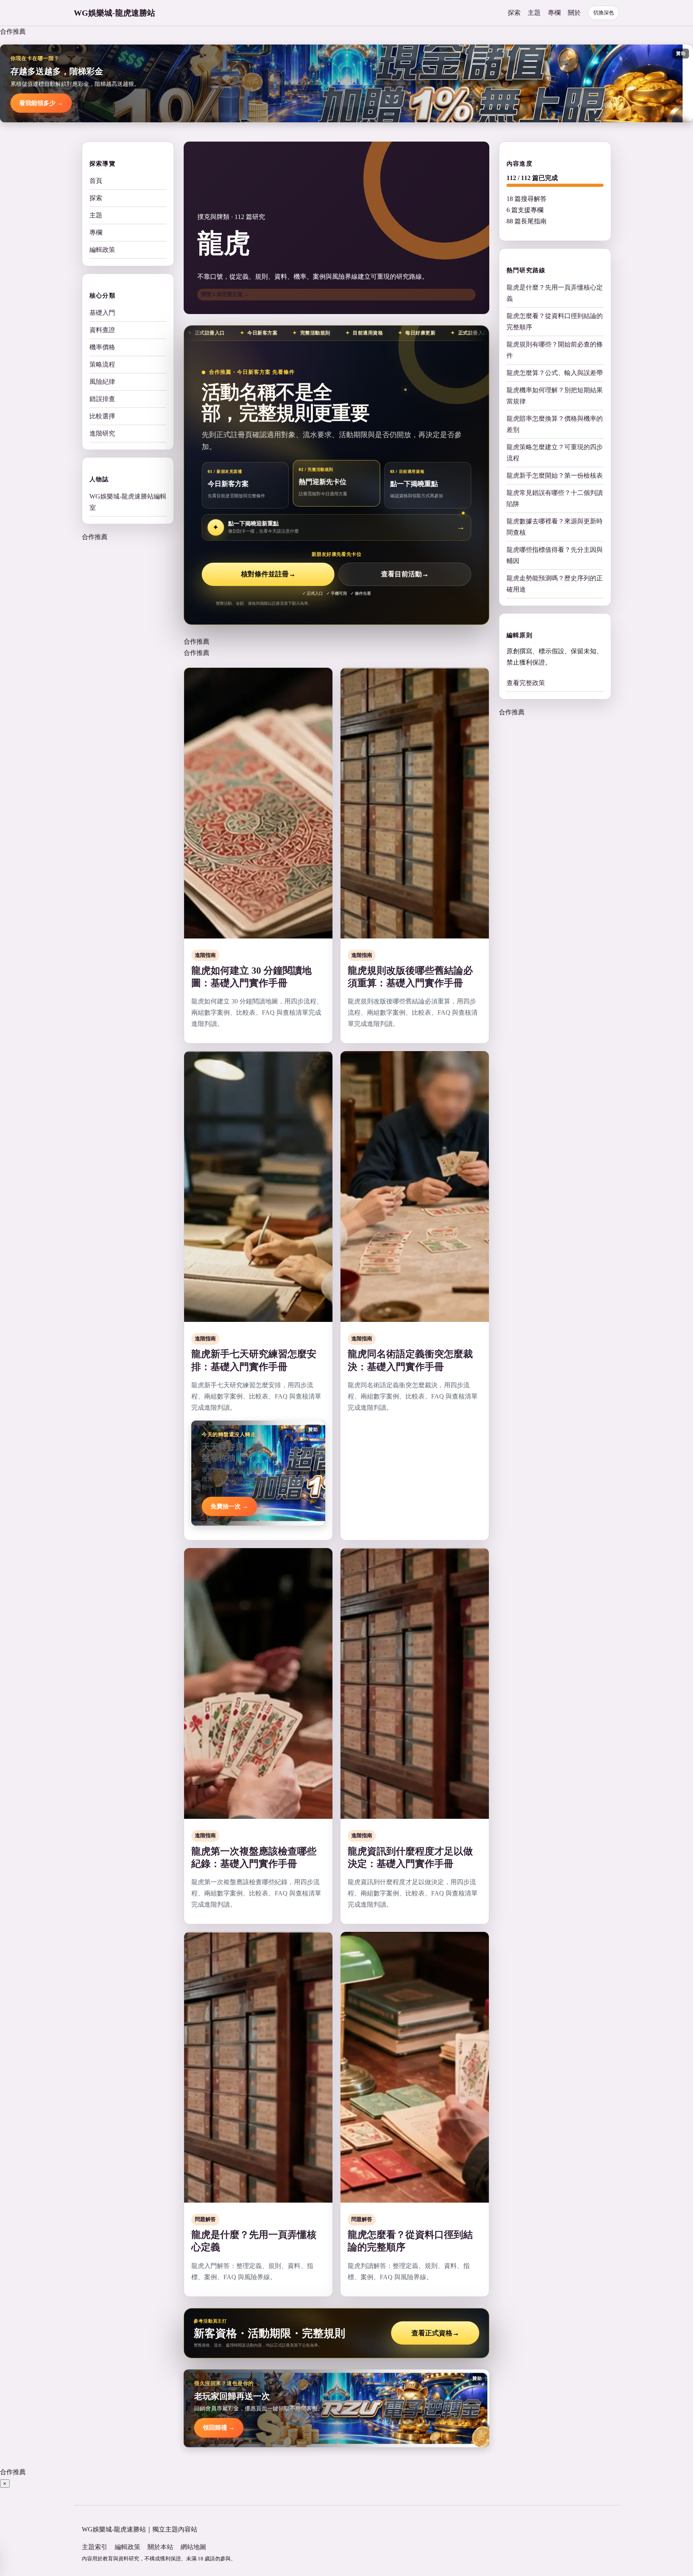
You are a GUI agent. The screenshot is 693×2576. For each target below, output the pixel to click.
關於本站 (160, 2547)
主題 (534, 13)
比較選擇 (102, 416)
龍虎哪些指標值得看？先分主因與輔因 (555, 555)
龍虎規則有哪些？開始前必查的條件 (555, 350)
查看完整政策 (526, 683)
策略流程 (102, 364)
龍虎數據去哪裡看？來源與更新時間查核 (555, 527)
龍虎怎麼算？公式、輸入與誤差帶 (555, 373)
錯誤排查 (102, 399)
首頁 (96, 181)
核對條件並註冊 (268, 574)
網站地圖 (193, 2547)
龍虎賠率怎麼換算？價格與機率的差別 (555, 424)
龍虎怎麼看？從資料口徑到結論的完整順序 (555, 321)
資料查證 (102, 330)
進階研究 (102, 433)
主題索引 (95, 2547)
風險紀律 (102, 382)
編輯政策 (102, 250)
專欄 (554, 13)
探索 (514, 13)
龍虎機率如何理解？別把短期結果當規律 (555, 396)
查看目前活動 (405, 574)
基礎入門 (102, 313)
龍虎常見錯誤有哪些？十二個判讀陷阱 (555, 498)
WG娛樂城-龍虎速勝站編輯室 (128, 502)
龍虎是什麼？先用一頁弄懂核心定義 (555, 293)
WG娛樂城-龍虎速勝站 (114, 13)
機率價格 (102, 347)
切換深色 (604, 13)
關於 (574, 13)
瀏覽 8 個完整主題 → (225, 294)
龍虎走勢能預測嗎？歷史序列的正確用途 (555, 584)
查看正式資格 (435, 2333)
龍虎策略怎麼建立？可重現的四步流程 (555, 453)
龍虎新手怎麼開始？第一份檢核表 (555, 475)
